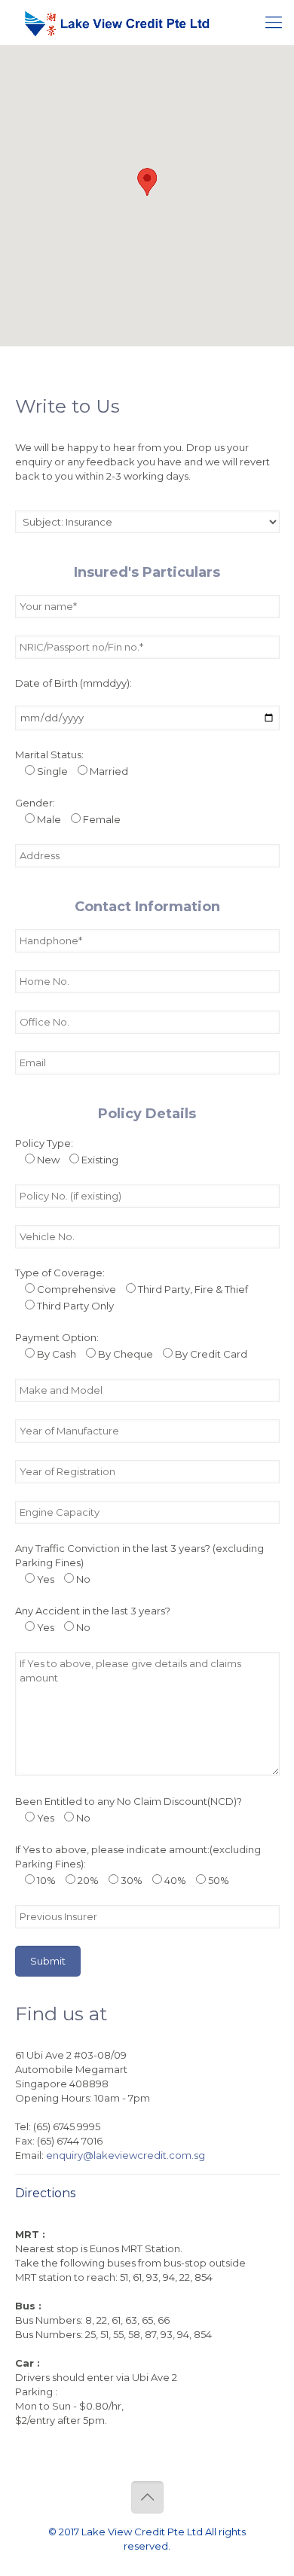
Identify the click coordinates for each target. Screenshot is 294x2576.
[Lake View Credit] (117, 23)
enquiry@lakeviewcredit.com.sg (126, 2155)
